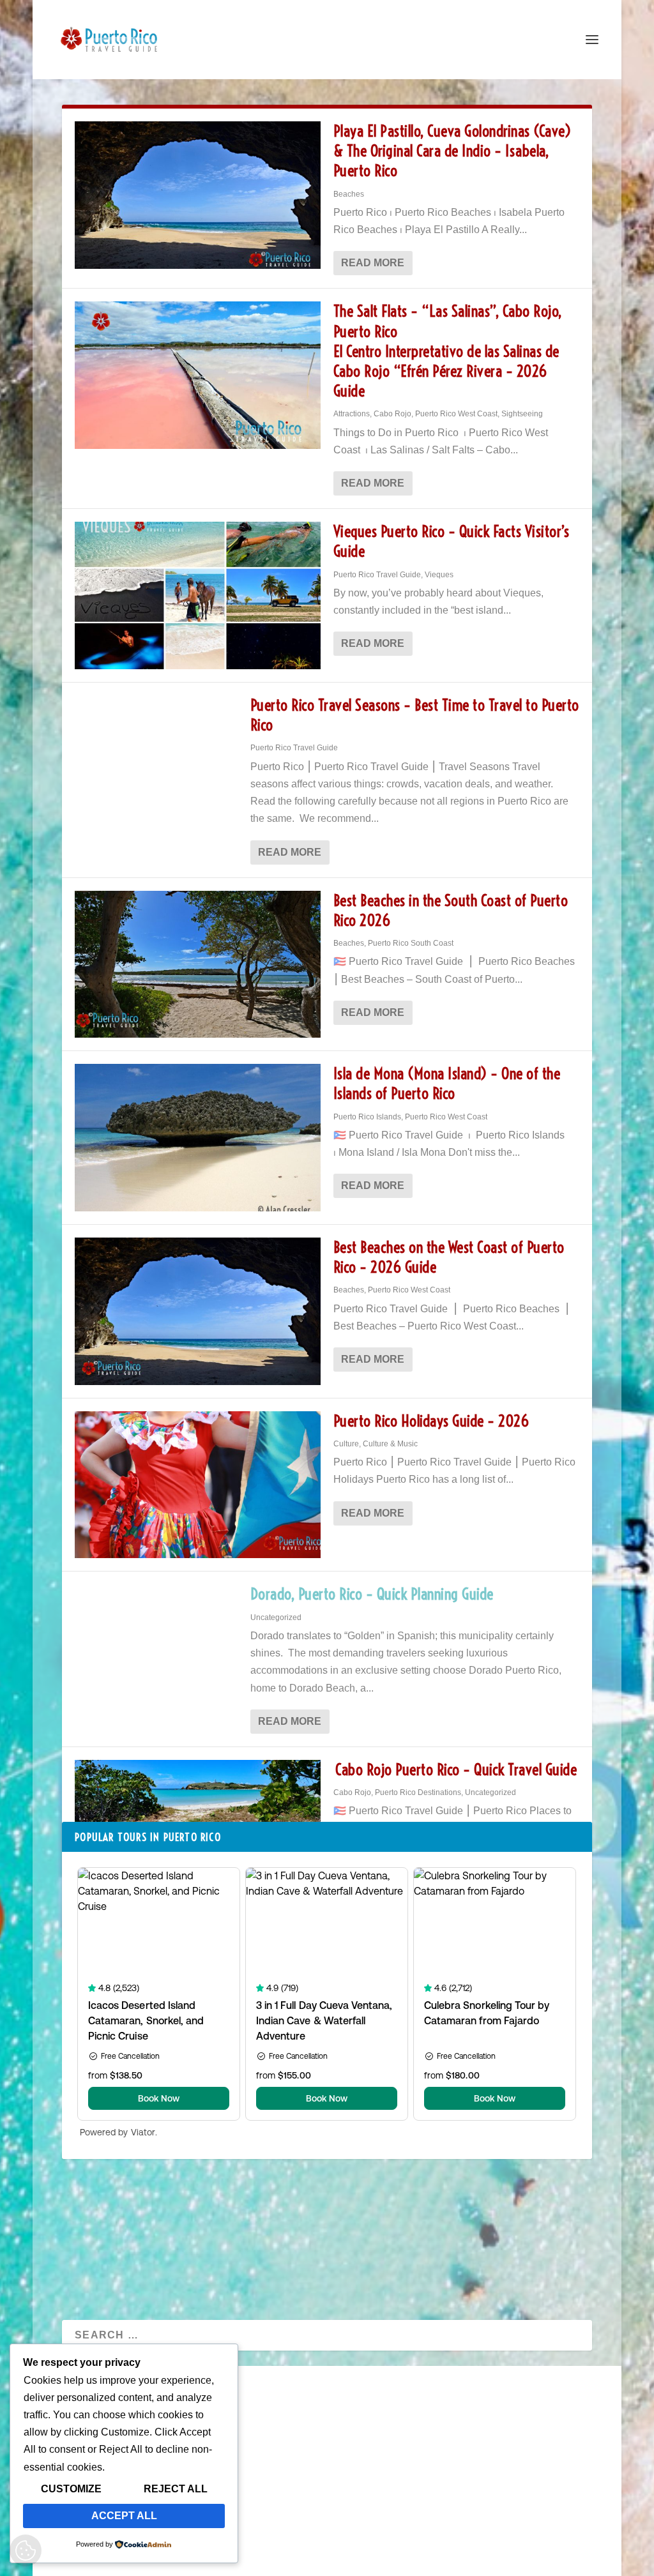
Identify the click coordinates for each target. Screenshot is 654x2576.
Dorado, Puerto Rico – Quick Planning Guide (372, 1594)
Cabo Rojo (392, 414)
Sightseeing (522, 414)
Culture (346, 1444)
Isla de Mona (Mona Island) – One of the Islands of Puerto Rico (447, 1083)
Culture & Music (390, 1444)
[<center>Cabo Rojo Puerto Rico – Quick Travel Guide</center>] (198, 1834)
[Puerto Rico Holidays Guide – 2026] (198, 1485)
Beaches (349, 194)
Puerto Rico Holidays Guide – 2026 (431, 1421)
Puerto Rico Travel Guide (377, 575)
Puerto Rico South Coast (411, 943)
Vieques (439, 575)
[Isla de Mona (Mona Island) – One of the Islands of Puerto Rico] (198, 1138)
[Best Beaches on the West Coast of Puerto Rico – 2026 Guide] (198, 1311)
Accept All (124, 2516)
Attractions (352, 414)
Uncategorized (276, 1618)
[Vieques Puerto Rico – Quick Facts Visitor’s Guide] (198, 595)
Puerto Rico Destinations (418, 1792)
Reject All (176, 2489)
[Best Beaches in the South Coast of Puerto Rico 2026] (198, 965)
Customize (71, 2489)
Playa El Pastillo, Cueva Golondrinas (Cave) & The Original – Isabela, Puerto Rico (452, 151)
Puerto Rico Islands (367, 1117)
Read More (373, 263)
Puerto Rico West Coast (456, 414)
